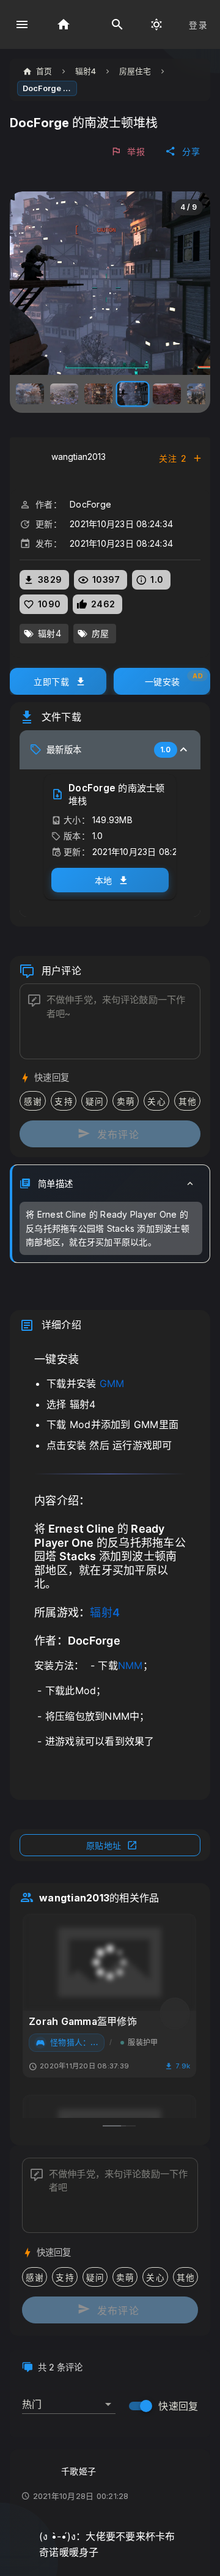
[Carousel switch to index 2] (117, 2126)
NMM (130, 1665)
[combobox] (69, 2399)
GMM (112, 1383)
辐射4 (105, 1612)
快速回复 (178, 2406)
